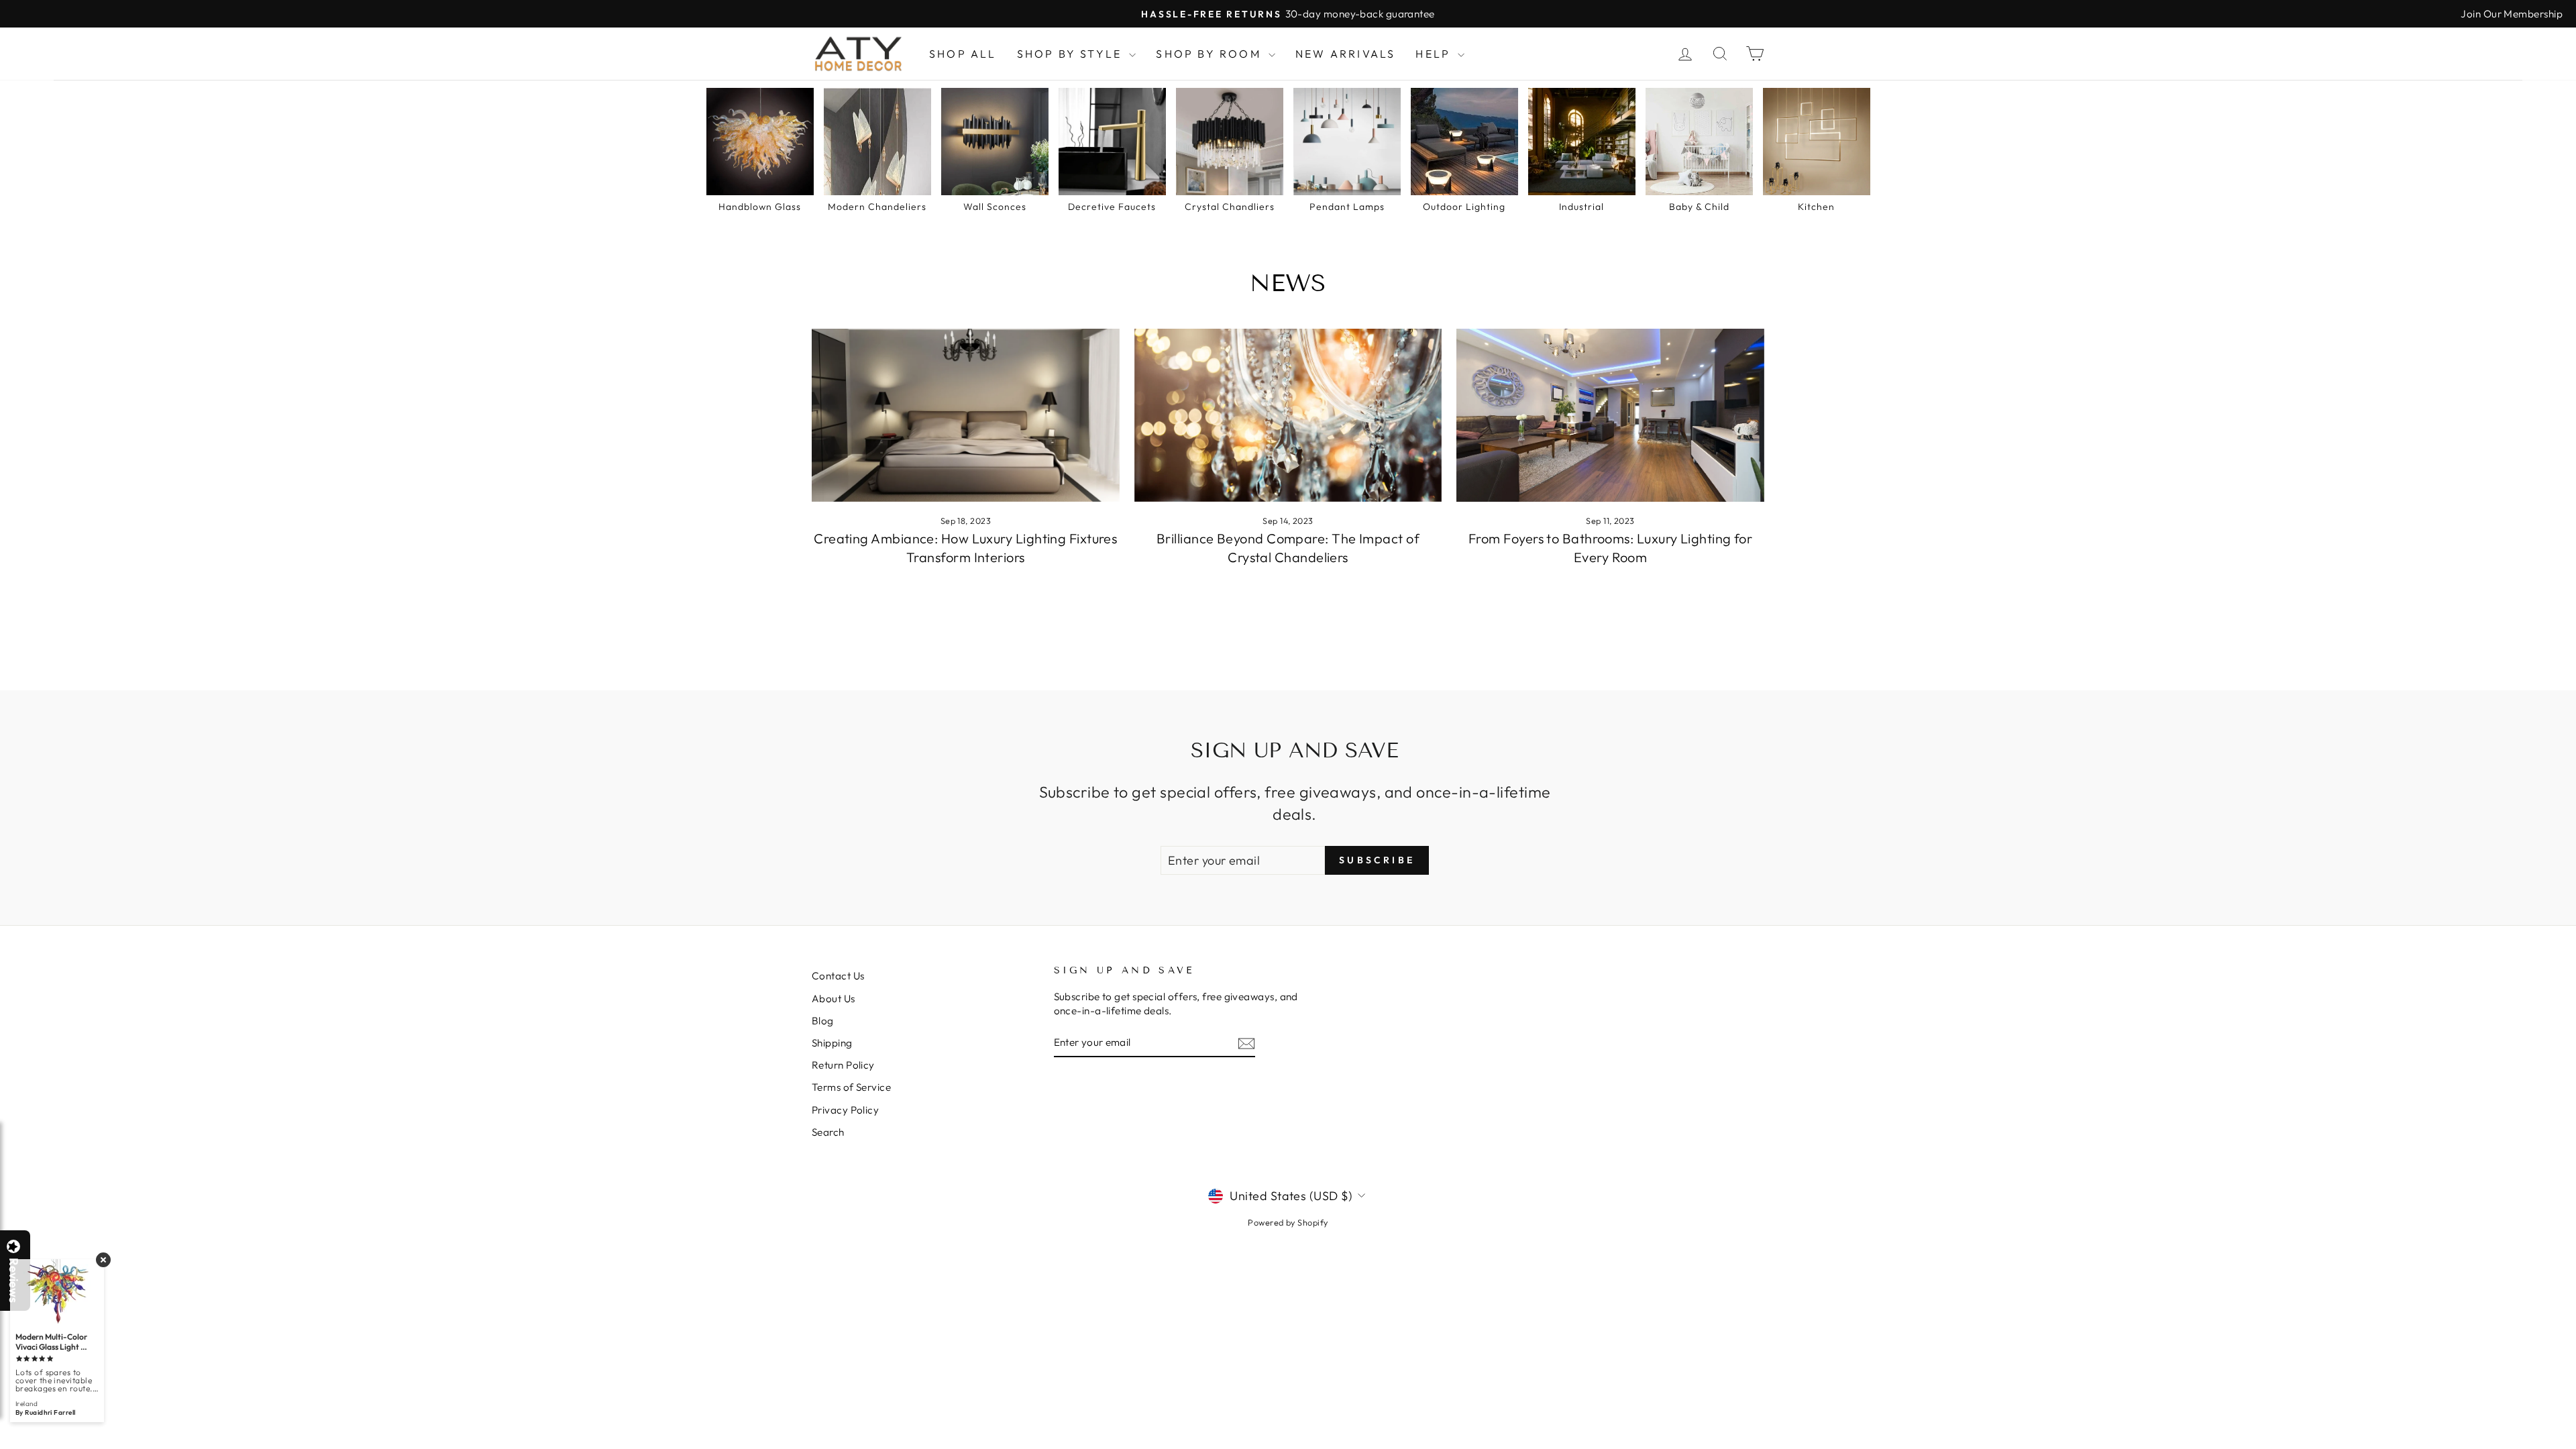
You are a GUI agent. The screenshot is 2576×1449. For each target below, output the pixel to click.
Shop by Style (1072, 54)
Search (828, 1132)
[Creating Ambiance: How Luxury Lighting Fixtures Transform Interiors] (966, 415)
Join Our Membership (2512, 14)
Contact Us (838, 976)
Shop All (963, 54)
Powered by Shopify (1288, 1222)
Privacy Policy (845, 1110)
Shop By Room (1211, 54)
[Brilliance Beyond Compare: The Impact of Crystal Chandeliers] (1288, 415)
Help (1435, 54)
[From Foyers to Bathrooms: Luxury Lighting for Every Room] (1610, 415)
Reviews (13, 1280)
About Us (834, 999)
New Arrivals (1345, 54)
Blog (823, 1021)
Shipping (832, 1043)
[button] (2575, 1448)
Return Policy (843, 1065)
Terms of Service (851, 1087)
